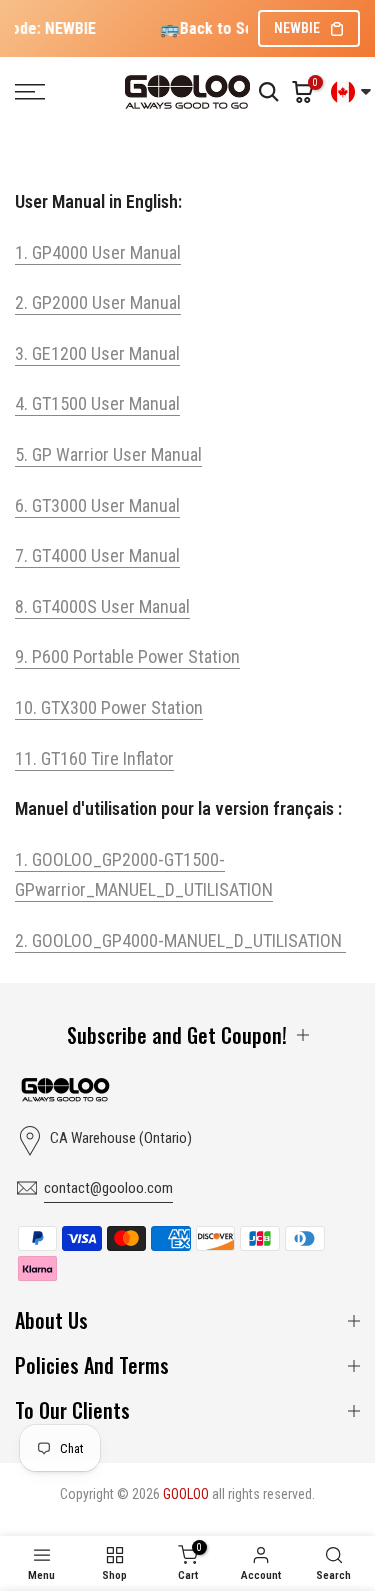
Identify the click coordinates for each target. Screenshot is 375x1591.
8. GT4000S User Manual (102, 606)
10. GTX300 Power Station (109, 707)
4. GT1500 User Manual (97, 403)
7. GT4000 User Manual (97, 555)
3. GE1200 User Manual (97, 353)
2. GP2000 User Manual (98, 302)
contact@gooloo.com (108, 1188)
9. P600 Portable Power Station (127, 656)
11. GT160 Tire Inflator (94, 758)
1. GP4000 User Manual (98, 252)
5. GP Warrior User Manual (108, 454)
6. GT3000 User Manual (97, 505)
